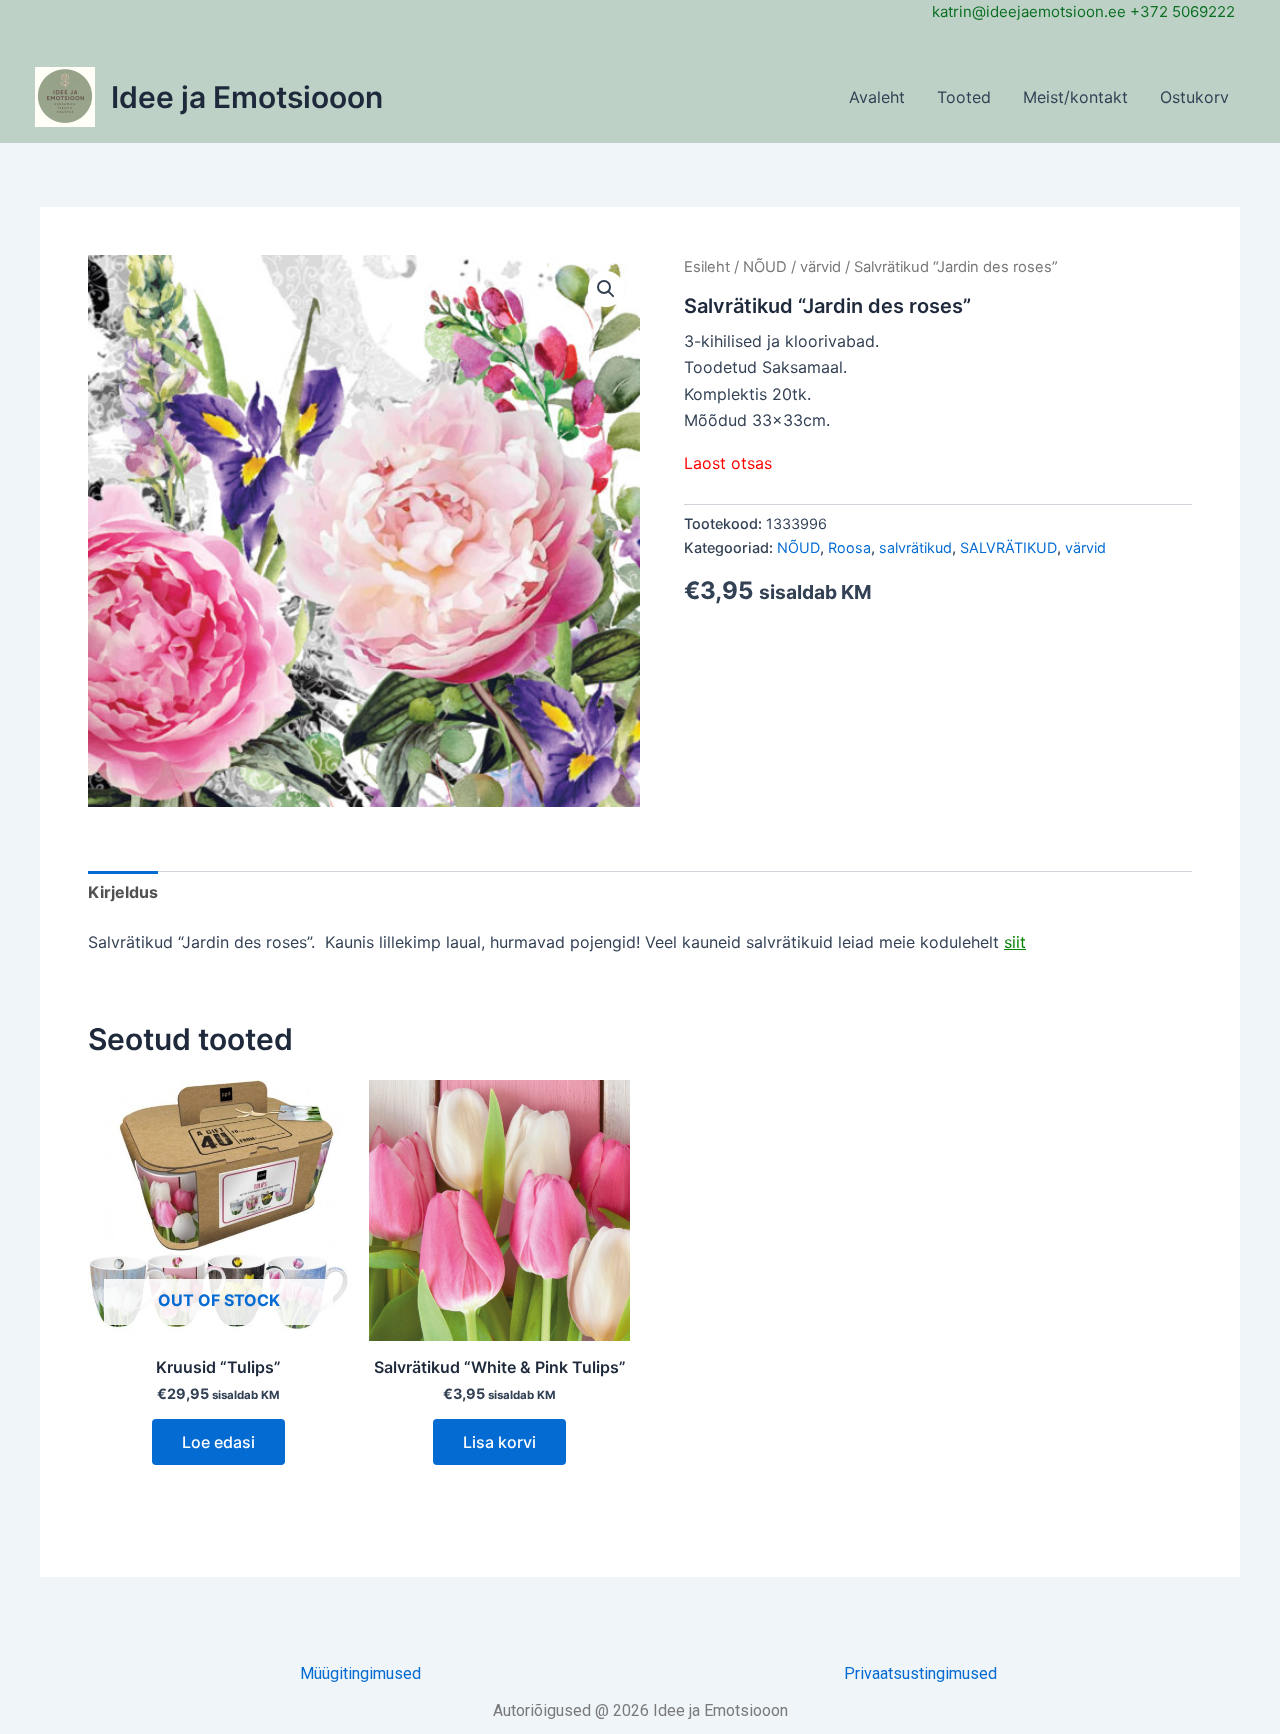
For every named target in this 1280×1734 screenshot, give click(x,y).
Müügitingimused (360, 1673)
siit (1015, 942)
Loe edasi (218, 1442)
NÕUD (765, 267)
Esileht (707, 267)
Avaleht (877, 97)
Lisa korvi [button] (499, 1442)
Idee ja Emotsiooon (247, 97)
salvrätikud (915, 547)
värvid (820, 267)
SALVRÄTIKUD (1008, 547)
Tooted (964, 97)
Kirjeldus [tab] (123, 892)
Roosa (849, 547)
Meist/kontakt (1075, 97)
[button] (606, 289)
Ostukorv (1194, 97)
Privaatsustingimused (920, 1673)
